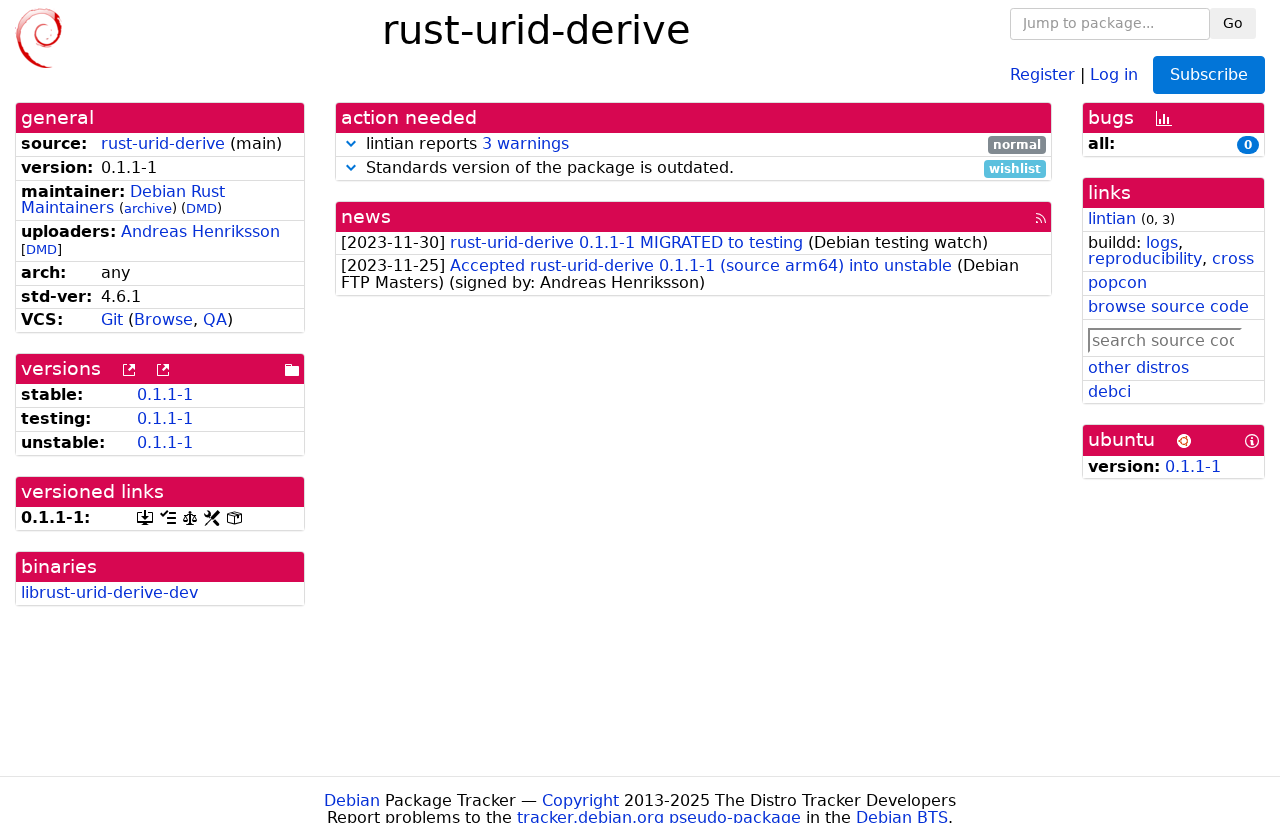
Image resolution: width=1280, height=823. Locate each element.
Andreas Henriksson (200, 231)
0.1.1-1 (165, 394)
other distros (1138, 367)
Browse (163, 319)
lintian (1112, 218)
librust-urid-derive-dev (109, 592)
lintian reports (701, 144)
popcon (1117, 282)
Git (112, 319)
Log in (1114, 73)
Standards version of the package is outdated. (701, 168)
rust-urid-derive (163, 143)
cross (1233, 258)
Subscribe (1209, 74)
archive (148, 208)
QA (215, 319)
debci (1109, 391)
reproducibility (1145, 258)
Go (1233, 23)
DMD (201, 208)
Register (1042, 73)
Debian (352, 800)
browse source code (1168, 306)
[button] (351, 143)
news (366, 216)
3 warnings (525, 143)
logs (1162, 242)
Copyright (580, 800)
